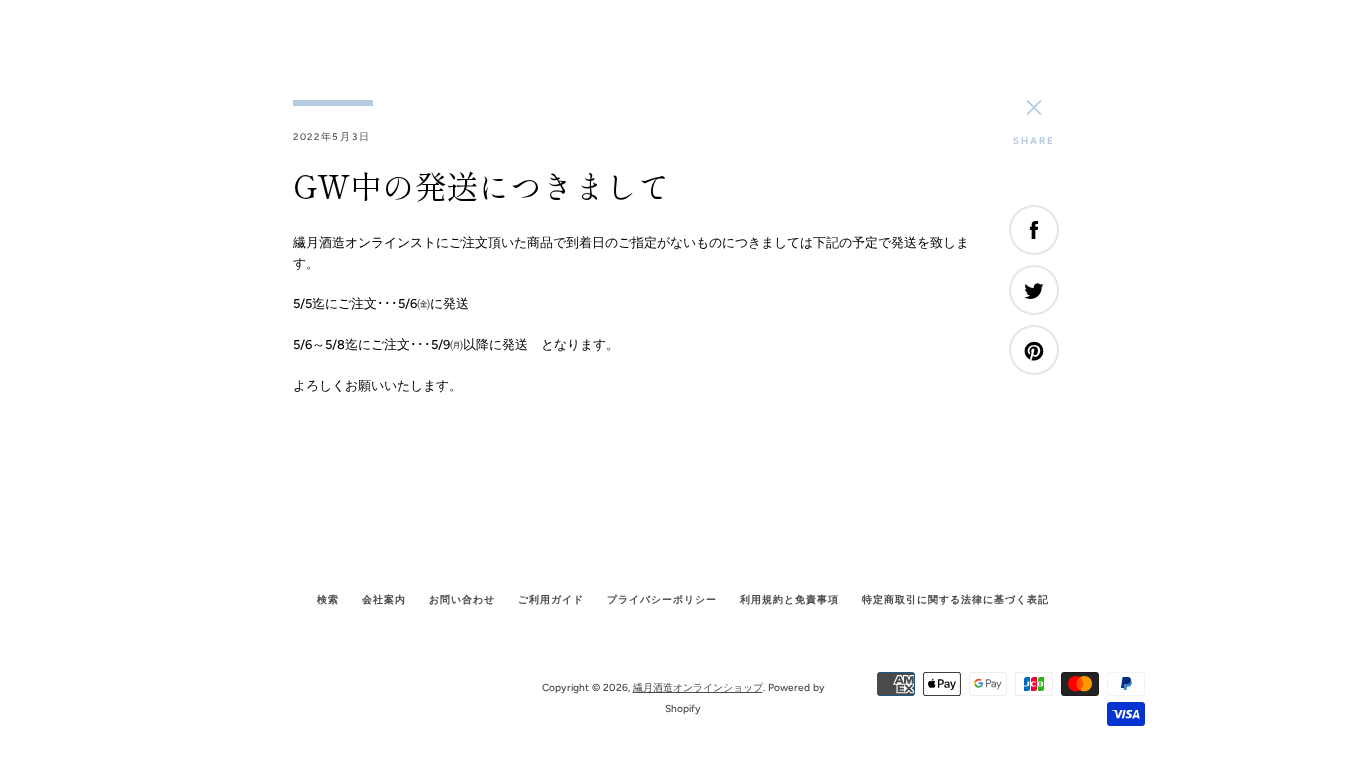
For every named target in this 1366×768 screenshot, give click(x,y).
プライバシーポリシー (662, 599)
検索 (328, 599)
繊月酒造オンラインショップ (698, 687)
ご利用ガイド (551, 599)
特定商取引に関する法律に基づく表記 (955, 599)
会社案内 (384, 599)
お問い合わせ (462, 599)
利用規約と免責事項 (789, 599)
